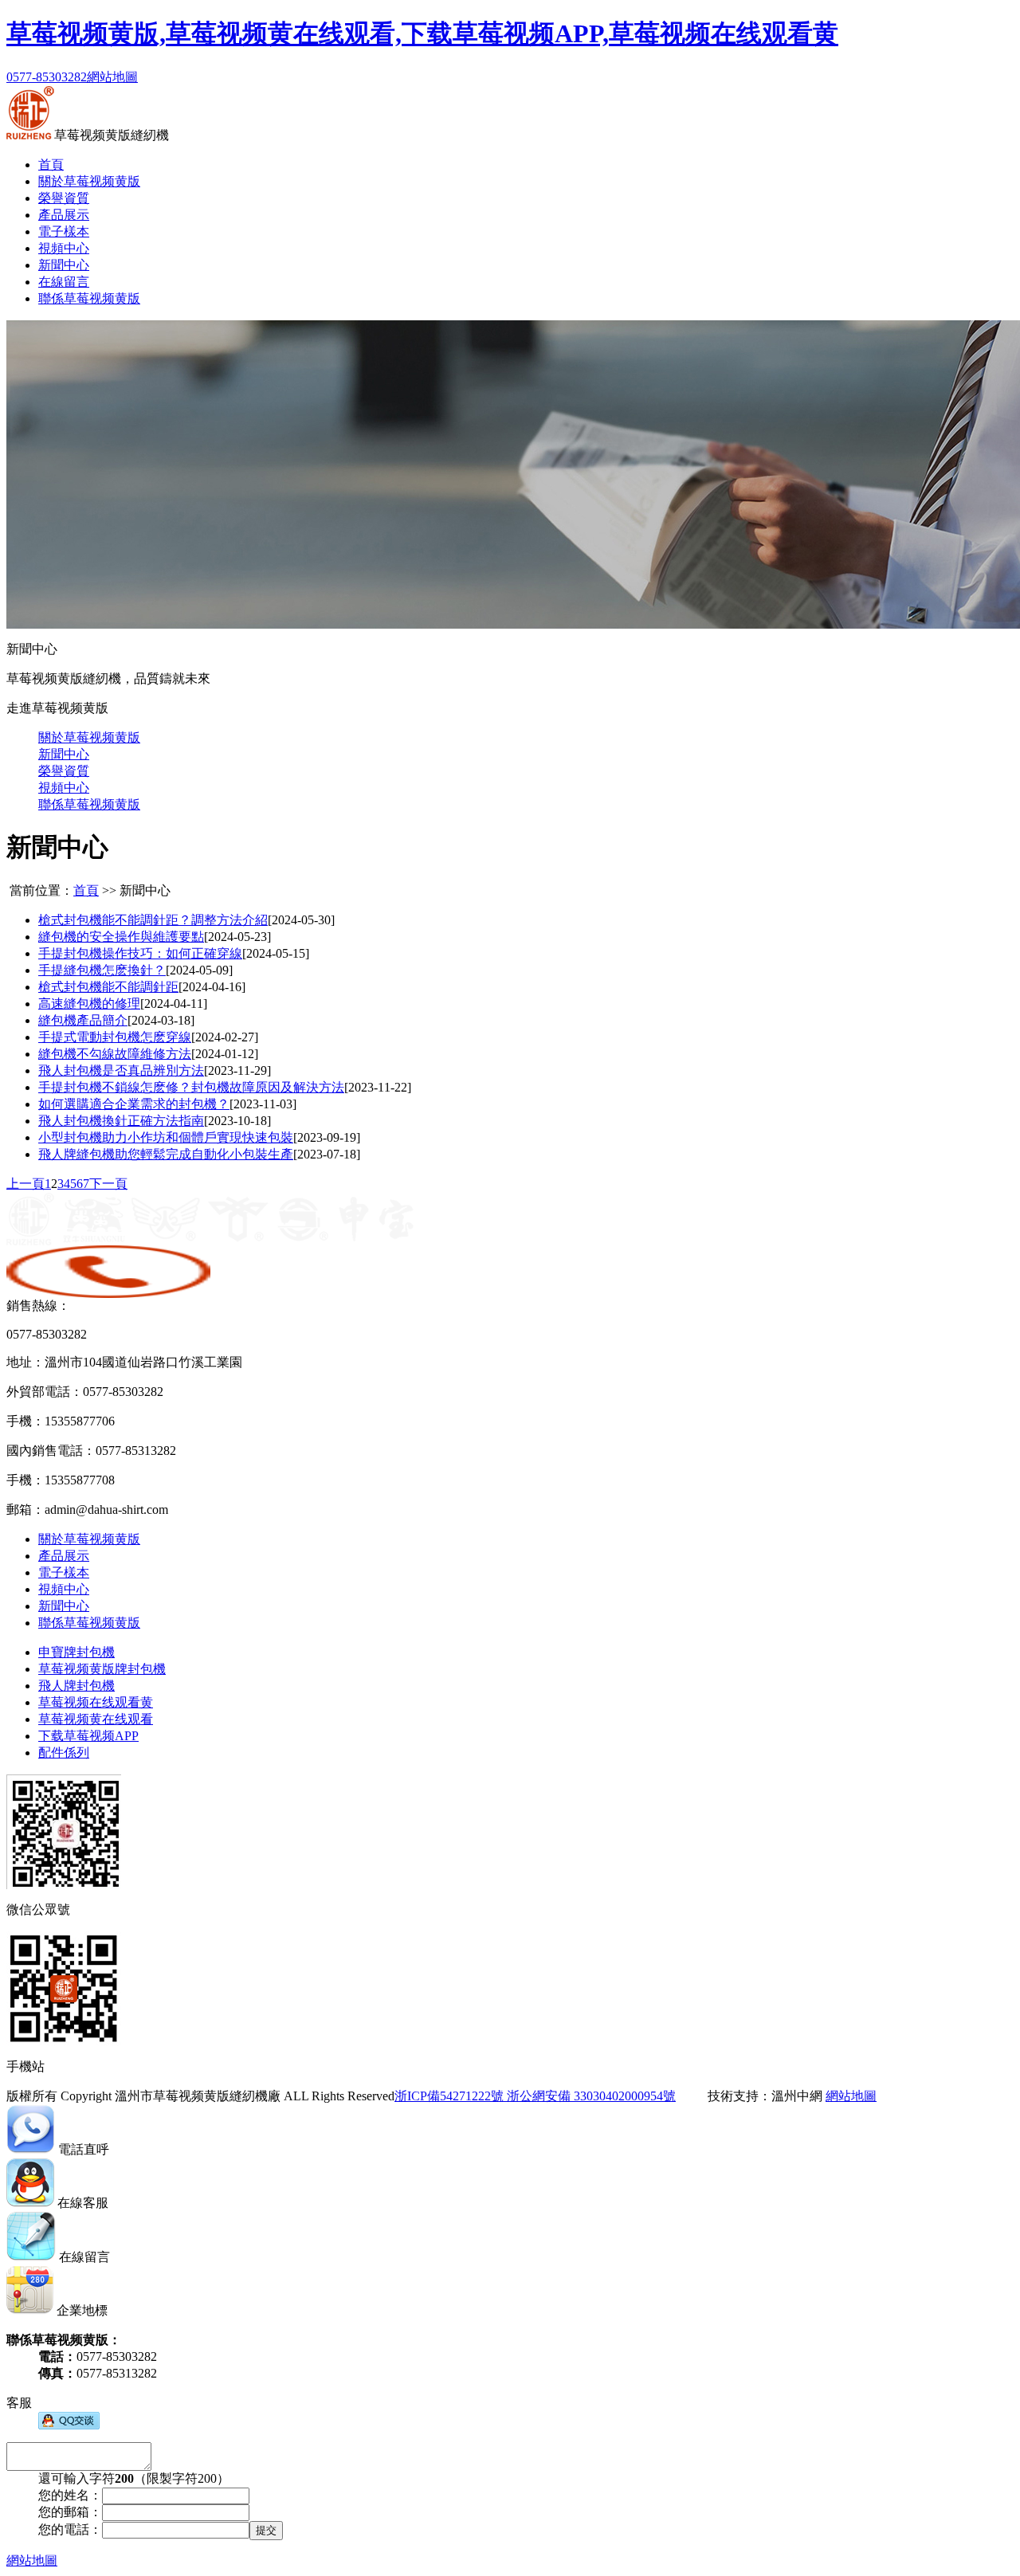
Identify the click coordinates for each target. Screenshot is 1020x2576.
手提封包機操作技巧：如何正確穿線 (140, 953)
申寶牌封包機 (76, 1652)
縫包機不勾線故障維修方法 (115, 1054)
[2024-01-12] (225, 1054)
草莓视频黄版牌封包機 (102, 1669)
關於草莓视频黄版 (89, 181)
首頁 (51, 165)
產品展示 (64, 215)
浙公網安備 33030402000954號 (590, 2096)
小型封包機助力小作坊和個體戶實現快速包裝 (166, 1137)
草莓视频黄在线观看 (96, 1719)
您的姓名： (70, 2495)
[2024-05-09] (199, 970)
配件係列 (64, 1753)
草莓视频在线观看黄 (96, 1702)
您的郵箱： (70, 2512)
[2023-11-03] (263, 1104)
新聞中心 (64, 265)
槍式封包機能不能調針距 (108, 987)
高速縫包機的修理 (89, 1004)
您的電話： (70, 2529)
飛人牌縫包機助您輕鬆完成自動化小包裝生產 (166, 1154)
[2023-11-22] (378, 1087)
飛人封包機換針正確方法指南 (121, 1121)
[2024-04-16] (212, 987)
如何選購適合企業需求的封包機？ (134, 1104)
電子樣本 (64, 231)
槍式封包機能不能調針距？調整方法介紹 (153, 920)
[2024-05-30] (301, 920)
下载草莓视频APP (88, 1736)
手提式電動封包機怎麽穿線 (115, 1037)
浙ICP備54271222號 (449, 2096)
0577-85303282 (47, 77)
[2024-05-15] (276, 953)
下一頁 (108, 1184)
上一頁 (25, 1184)
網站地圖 (112, 77)
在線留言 (64, 282)
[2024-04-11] (174, 1004)
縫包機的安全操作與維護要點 (121, 937)
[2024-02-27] (225, 1037)
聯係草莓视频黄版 (89, 298)
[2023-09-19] (327, 1137)
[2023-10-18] (237, 1121)
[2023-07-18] (327, 1154)
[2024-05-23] (237, 937)
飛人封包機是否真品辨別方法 (121, 1070)
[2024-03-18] (161, 1020)
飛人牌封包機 (76, 1686)
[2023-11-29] (237, 1070)
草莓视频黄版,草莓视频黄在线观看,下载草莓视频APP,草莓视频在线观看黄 (422, 33)
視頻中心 (64, 248)
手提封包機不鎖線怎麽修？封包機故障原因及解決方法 (191, 1087)
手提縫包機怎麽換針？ (102, 970)
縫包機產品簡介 (83, 1020)
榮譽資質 (64, 198)
